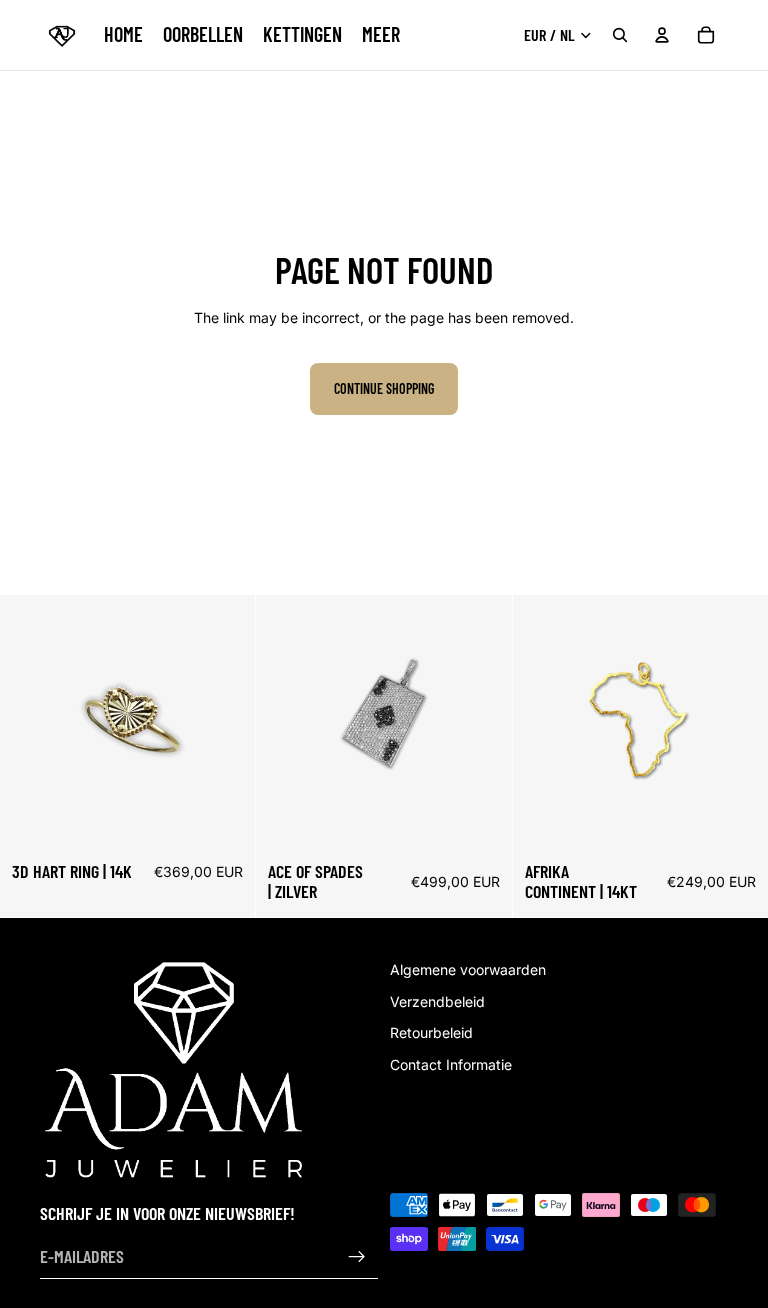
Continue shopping (384, 388)
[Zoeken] (620, 35)
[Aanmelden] (357, 1257)
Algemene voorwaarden (468, 969)
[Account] (662, 35)
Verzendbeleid (437, 1001)
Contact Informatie (451, 1064)
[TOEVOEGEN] (481, 819)
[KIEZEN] (225, 819)
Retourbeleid (431, 1033)
